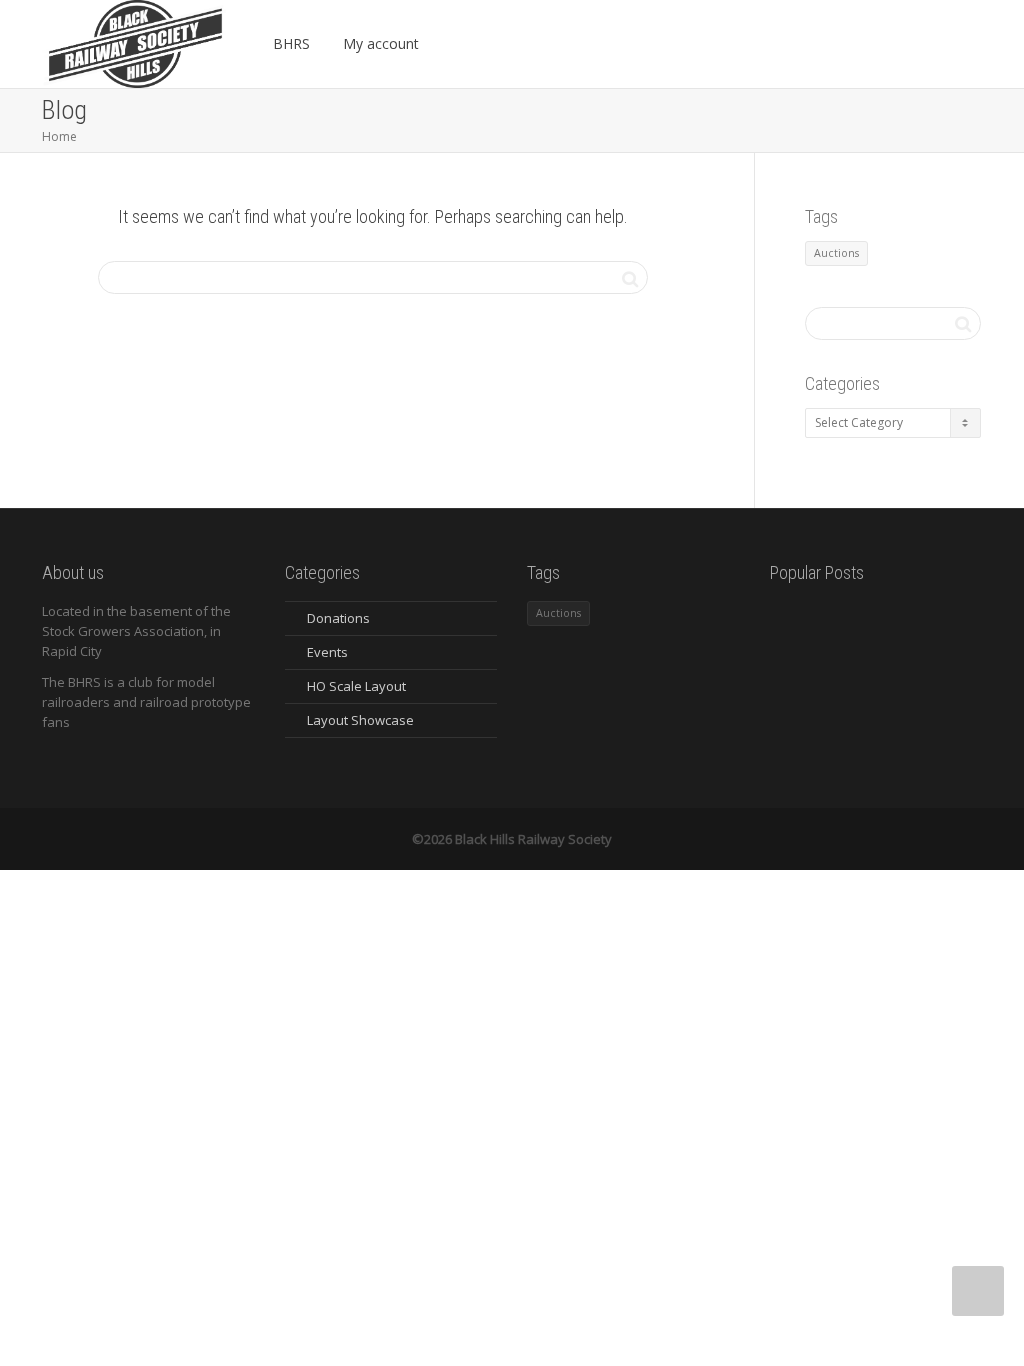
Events (327, 652)
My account (383, 43)
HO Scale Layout (356, 686)
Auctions (836, 253)
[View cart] (459, 44)
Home (59, 136)
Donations (338, 618)
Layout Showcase (360, 720)
